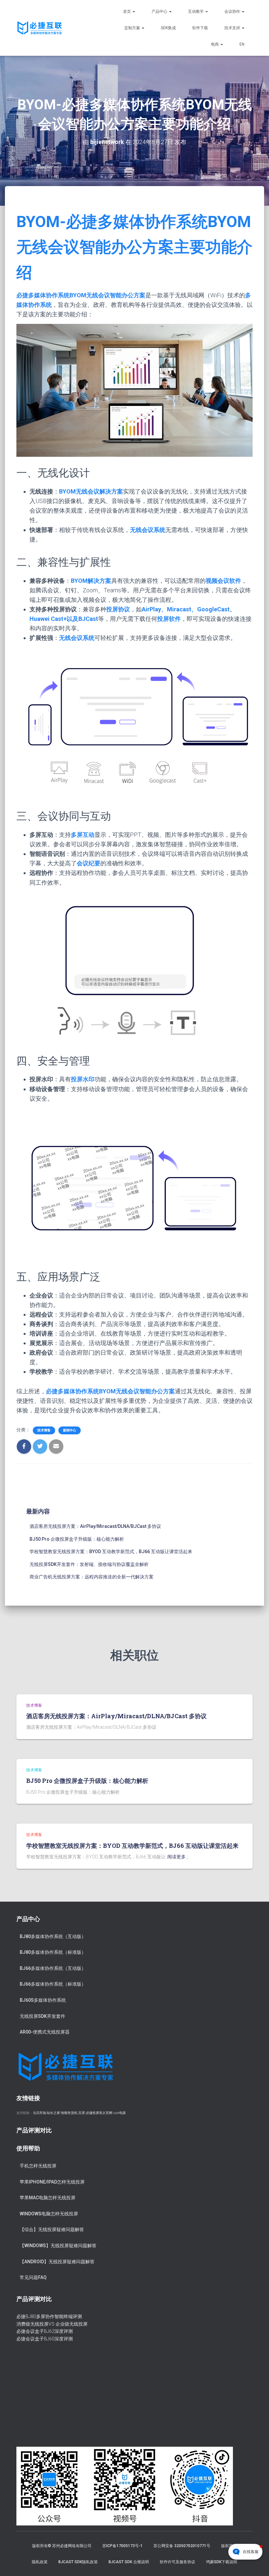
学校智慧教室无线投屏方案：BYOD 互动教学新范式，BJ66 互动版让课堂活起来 (111, 1552)
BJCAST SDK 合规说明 (129, 2562)
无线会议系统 (148, 530)
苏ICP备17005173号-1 (123, 2546)
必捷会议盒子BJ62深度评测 (45, 2331)
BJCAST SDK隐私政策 (78, 2562)
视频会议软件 (223, 581)
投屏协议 (118, 609)
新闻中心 (70, 1430)
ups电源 (119, 2113)
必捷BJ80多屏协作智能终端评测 (49, 2316)
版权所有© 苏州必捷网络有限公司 (62, 2546)
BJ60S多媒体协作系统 (43, 2000)
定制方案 (133, 28)
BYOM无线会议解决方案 (91, 491)
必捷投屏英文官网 (99, 2113)
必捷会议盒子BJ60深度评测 (45, 2339)
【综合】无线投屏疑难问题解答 (52, 2229)
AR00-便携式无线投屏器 (45, 2032)
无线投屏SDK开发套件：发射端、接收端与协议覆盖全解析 (89, 1564)
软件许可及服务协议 (177, 2562)
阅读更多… (178, 1857)
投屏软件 (169, 619)
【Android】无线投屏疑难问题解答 (57, 2262)
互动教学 (196, 11)
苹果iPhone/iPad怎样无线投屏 (52, 2182)
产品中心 (160, 11)
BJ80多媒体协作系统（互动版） (53, 1936)
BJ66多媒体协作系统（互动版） (53, 1968)
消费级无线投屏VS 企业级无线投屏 (52, 2324)
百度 (82, 2113)
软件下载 (200, 28)
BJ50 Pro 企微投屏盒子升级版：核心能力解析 (77, 1539)
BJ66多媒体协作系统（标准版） (53, 1984)
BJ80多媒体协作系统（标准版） (53, 1952)
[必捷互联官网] (40, 28)
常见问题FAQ (33, 2277)
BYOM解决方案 (91, 581)
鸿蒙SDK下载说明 (222, 2562)
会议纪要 (89, 863)
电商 (215, 44)
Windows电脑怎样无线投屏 (49, 2214)
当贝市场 (39, 2113)
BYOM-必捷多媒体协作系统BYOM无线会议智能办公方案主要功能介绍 (134, 247)
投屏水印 (83, 1079)
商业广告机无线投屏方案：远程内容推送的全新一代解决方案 (92, 1577)
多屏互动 (83, 835)
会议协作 (233, 11)
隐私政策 (40, 2562)
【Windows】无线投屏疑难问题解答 (58, 2246)
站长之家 (53, 2113)
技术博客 (44, 1430)
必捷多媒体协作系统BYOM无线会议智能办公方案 (81, 295)
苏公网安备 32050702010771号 (182, 2546)
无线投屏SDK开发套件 (42, 2016)
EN (242, 44)
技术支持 (233, 28)
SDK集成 (168, 28)
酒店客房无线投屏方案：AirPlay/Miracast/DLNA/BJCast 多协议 (95, 1526)
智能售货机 (69, 2113)
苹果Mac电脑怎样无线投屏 (48, 2198)
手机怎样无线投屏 (38, 2166)
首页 (127, 11)
